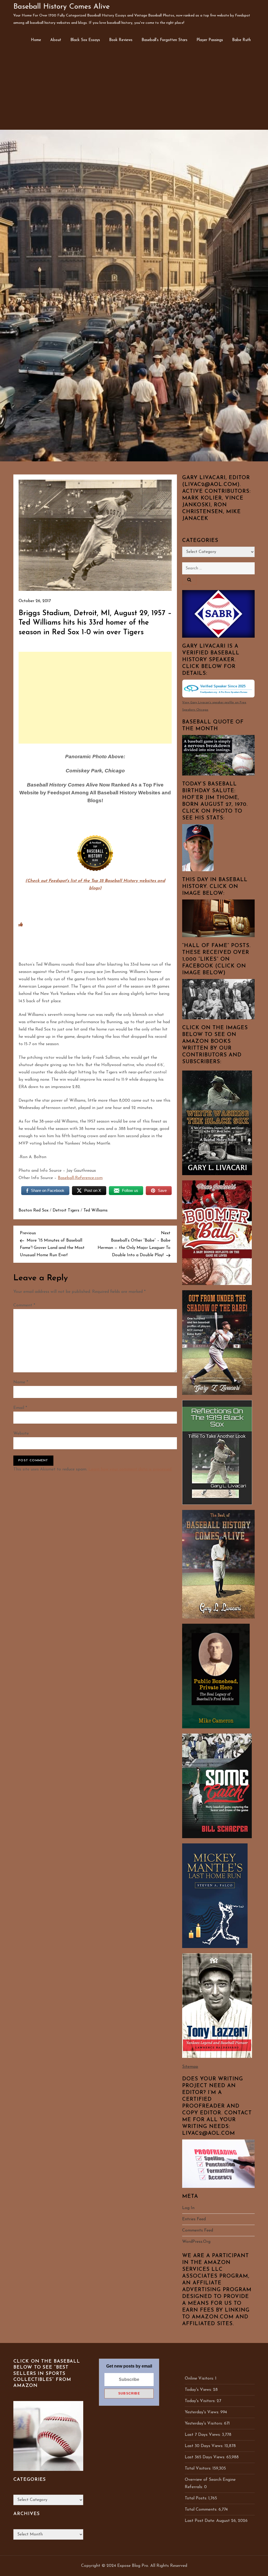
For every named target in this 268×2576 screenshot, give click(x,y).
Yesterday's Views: (203, 2412)
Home (36, 40)
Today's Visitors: (201, 2401)
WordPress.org (196, 2242)
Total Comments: (202, 2510)
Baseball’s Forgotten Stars (164, 40)
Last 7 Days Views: (203, 2435)
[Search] (189, 580)
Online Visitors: (200, 2379)
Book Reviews (121, 40)
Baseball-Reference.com (80, 1178)
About (56, 40)
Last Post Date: (200, 2521)
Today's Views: (199, 2390)
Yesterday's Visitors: (204, 2424)
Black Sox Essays (85, 40)
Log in (188, 2208)
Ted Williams (96, 1210)
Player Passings (210, 40)
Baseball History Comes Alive (62, 7)
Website (21, 1434)
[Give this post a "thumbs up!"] (21, 925)
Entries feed (194, 2219)
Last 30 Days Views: (205, 2446)
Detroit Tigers (66, 1210)
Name (21, 1382)
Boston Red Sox (33, 1210)
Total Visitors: (199, 2469)
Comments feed (198, 2230)
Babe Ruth (241, 40)
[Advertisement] (134, 90)
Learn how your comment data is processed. (130, 1469)
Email (20, 1408)
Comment (24, 1305)
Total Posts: (197, 2498)
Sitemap (190, 2067)
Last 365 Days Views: (206, 2457)
